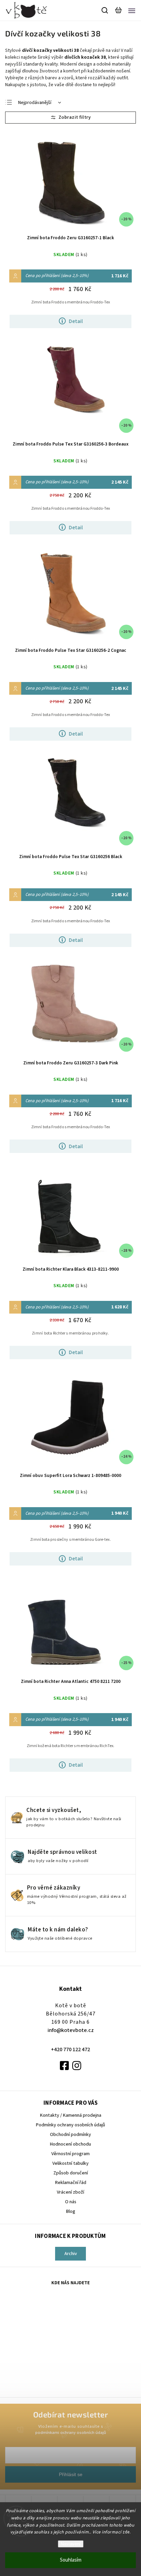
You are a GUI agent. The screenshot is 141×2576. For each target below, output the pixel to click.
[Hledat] (105, 10)
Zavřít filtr (70, 118)
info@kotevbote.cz (71, 2030)
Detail (76, 321)
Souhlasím (71, 2560)
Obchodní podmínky (70, 2135)
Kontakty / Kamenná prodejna (71, 2115)
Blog (71, 2211)
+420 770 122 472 (70, 2049)
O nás (71, 2202)
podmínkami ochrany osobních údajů (71, 2433)
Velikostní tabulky (70, 2163)
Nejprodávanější (35, 103)
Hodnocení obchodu (70, 2144)
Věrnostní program (70, 2154)
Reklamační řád (71, 2183)
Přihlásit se (71, 2474)
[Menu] (132, 10)
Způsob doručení (71, 2173)
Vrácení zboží (70, 2192)
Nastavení (71, 2544)
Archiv (71, 2254)
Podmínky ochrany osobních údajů (70, 2125)
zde (126, 2532)
